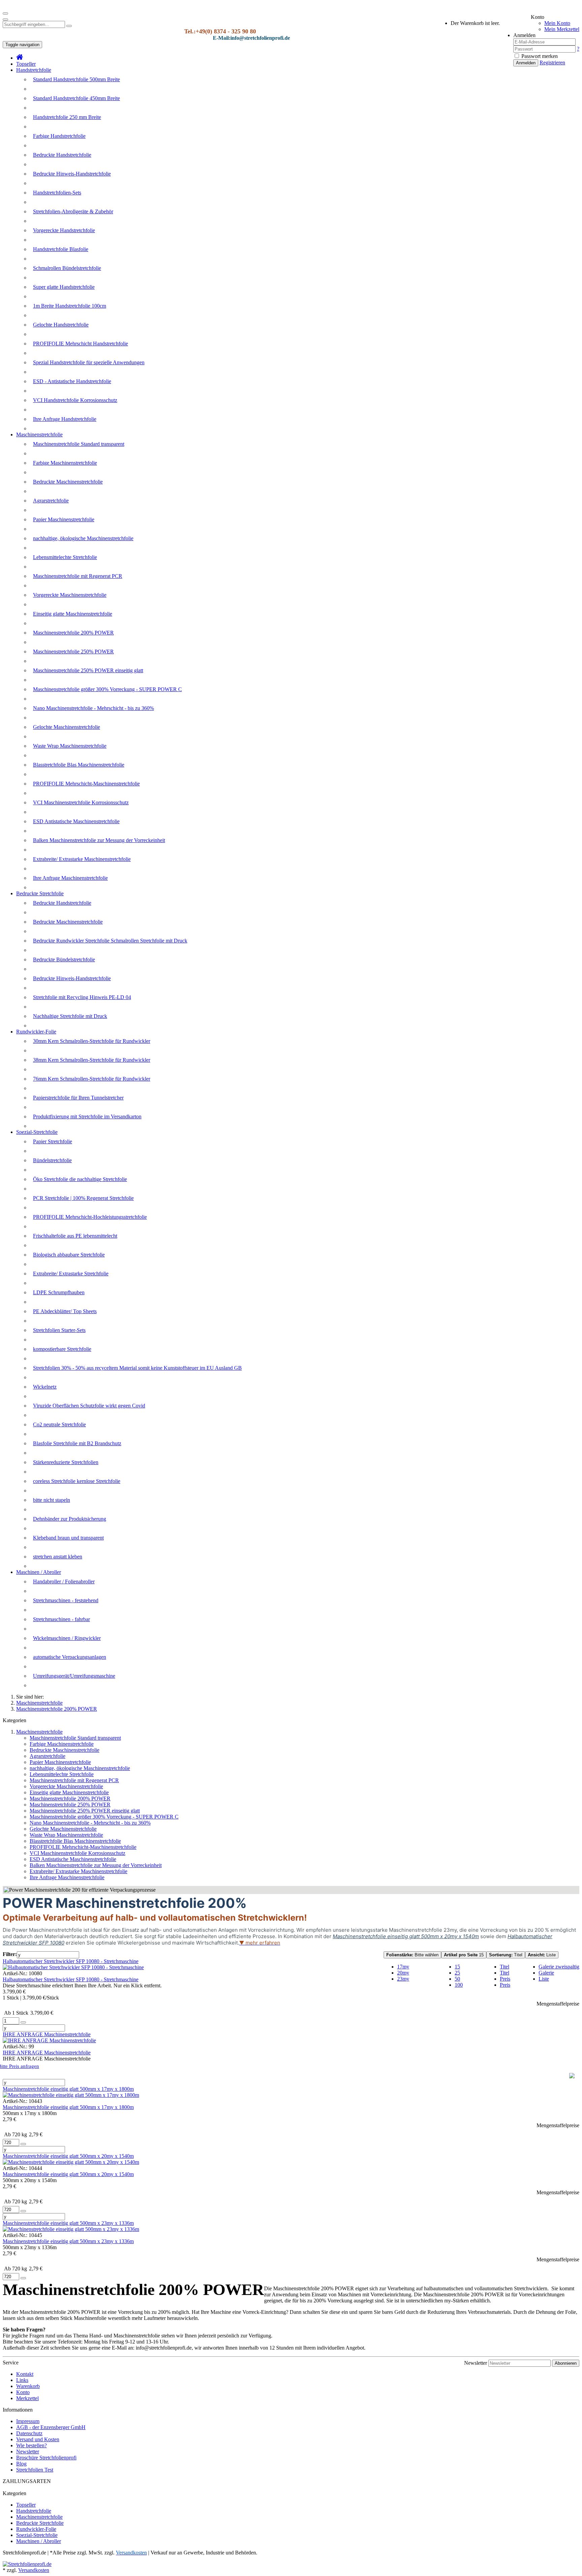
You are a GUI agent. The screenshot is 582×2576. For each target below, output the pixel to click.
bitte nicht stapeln (52, 1500)
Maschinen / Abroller (39, 1572)
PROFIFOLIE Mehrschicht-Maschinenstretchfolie (86, 784)
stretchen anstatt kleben (58, 1557)
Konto (23, 2392)
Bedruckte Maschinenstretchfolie (68, 482)
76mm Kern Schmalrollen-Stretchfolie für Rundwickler (92, 1079)
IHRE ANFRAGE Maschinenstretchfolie (47, 2034)
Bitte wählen (412, 1955)
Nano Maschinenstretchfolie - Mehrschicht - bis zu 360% (93, 708)
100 (459, 1985)
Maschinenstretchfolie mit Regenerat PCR (78, 576)
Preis (505, 1979)
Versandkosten (34, 2570)
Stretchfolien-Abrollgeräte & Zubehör (73, 211)
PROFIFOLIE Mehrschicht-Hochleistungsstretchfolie (90, 1217)
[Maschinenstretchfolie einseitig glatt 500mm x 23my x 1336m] (71, 2229)
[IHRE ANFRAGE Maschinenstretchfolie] (49, 2040)
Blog (21, 2464)
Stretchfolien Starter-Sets (59, 1330)
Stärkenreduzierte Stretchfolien (66, 1462)
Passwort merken (539, 56)
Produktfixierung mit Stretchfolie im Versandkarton (87, 1116)
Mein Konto (557, 23)
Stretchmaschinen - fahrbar (61, 1619)
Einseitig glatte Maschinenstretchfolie (73, 614)
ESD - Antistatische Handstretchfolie (72, 381)
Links (22, 2380)
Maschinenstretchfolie (39, 434)
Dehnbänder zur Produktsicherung (70, 1519)
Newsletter (476, 2363)
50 (457, 1979)
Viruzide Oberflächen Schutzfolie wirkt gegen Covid (89, 1406)
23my (403, 1979)
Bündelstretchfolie (52, 1160)
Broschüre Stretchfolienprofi (46, 2458)
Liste (542, 1955)
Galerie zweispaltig (559, 1967)
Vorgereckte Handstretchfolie (64, 230)
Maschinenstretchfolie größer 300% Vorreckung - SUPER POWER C (107, 689)
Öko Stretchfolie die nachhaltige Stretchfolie (80, 1179)
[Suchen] (69, 26)
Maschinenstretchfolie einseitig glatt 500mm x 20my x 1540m (68, 2156)
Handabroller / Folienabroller (64, 1581)
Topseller (26, 64)
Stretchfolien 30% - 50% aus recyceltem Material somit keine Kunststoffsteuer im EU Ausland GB (137, 1368)
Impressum (28, 2421)
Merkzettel (27, 2398)
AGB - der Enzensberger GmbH (51, 2427)
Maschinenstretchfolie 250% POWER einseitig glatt (88, 670)
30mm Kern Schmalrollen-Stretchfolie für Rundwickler (92, 1041)
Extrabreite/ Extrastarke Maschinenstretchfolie (82, 859)
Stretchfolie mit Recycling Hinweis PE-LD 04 (82, 997)
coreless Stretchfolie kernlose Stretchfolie (77, 1481)
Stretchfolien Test (35, 2470)
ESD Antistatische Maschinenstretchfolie (76, 821)
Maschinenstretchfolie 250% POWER (73, 651)
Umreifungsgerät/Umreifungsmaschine (74, 1676)
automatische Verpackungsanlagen (70, 1657)
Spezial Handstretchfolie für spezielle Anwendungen (89, 362)
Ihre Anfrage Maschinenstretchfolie (70, 878)
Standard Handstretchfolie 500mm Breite (76, 79)
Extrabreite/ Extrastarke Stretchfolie (71, 1274)
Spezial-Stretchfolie (37, 1132)
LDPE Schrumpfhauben (59, 1292)
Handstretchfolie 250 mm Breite (67, 117)
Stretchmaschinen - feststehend (66, 1600)
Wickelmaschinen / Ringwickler (67, 1638)
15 (464, 1955)
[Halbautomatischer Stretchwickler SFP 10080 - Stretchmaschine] (73, 1967)
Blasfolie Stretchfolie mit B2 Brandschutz (77, 1443)
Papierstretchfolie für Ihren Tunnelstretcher (78, 1098)
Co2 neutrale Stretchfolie (59, 1424)
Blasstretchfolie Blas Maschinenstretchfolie (79, 765)
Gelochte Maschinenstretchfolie (67, 727)
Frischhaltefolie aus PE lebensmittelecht (75, 1236)
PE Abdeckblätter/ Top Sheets (65, 1311)
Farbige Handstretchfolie (59, 136)
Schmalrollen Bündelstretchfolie (67, 268)
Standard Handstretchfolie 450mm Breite (76, 98)
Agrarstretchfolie (51, 501)
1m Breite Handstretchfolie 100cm (70, 306)
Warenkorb (28, 2386)
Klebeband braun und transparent (68, 1538)
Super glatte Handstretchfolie (64, 287)
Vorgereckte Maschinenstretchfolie (70, 595)
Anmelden (526, 63)
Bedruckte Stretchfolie (40, 893)
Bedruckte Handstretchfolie (62, 155)
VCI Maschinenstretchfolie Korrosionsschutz (81, 802)
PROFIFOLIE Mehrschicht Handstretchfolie (80, 344)
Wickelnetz (45, 1387)
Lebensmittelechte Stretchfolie (65, 557)
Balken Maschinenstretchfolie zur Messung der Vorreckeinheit (99, 840)
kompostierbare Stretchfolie (62, 1349)
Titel (506, 1955)
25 (457, 1973)
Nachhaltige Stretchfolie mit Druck (70, 1016)
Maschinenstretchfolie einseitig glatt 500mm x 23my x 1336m (68, 2223)
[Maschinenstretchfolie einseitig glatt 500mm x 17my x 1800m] (71, 2095)
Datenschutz (29, 2433)
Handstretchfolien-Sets (57, 193)
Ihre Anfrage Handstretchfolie (65, 419)
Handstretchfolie (34, 70)
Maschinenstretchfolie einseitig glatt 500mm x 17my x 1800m (68, 2089)
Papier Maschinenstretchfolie (64, 519)
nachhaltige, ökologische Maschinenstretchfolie (83, 538)
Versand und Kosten (38, 2439)
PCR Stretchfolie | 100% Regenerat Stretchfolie (83, 1198)
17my (403, 1967)
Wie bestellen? (31, 2445)
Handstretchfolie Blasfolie (61, 249)
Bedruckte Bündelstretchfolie (64, 959)
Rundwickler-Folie (36, 1032)
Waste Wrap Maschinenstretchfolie (70, 746)
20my (403, 1973)
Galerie (546, 1973)
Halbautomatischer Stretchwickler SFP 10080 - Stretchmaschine (71, 1961)
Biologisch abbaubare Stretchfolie (69, 1255)
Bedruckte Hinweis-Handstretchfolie (72, 174)
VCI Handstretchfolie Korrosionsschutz (75, 400)
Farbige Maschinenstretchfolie (65, 463)
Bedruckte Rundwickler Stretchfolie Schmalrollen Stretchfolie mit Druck (110, 941)
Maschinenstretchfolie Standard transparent (79, 444)
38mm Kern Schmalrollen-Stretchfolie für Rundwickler (92, 1060)
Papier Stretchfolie (53, 1141)
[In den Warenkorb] (23, 2022)
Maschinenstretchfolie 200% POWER (73, 633)
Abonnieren (566, 2363)
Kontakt (25, 2374)
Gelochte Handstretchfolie (61, 325)
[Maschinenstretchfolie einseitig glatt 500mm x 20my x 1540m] (71, 2162)
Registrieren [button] (552, 63)
